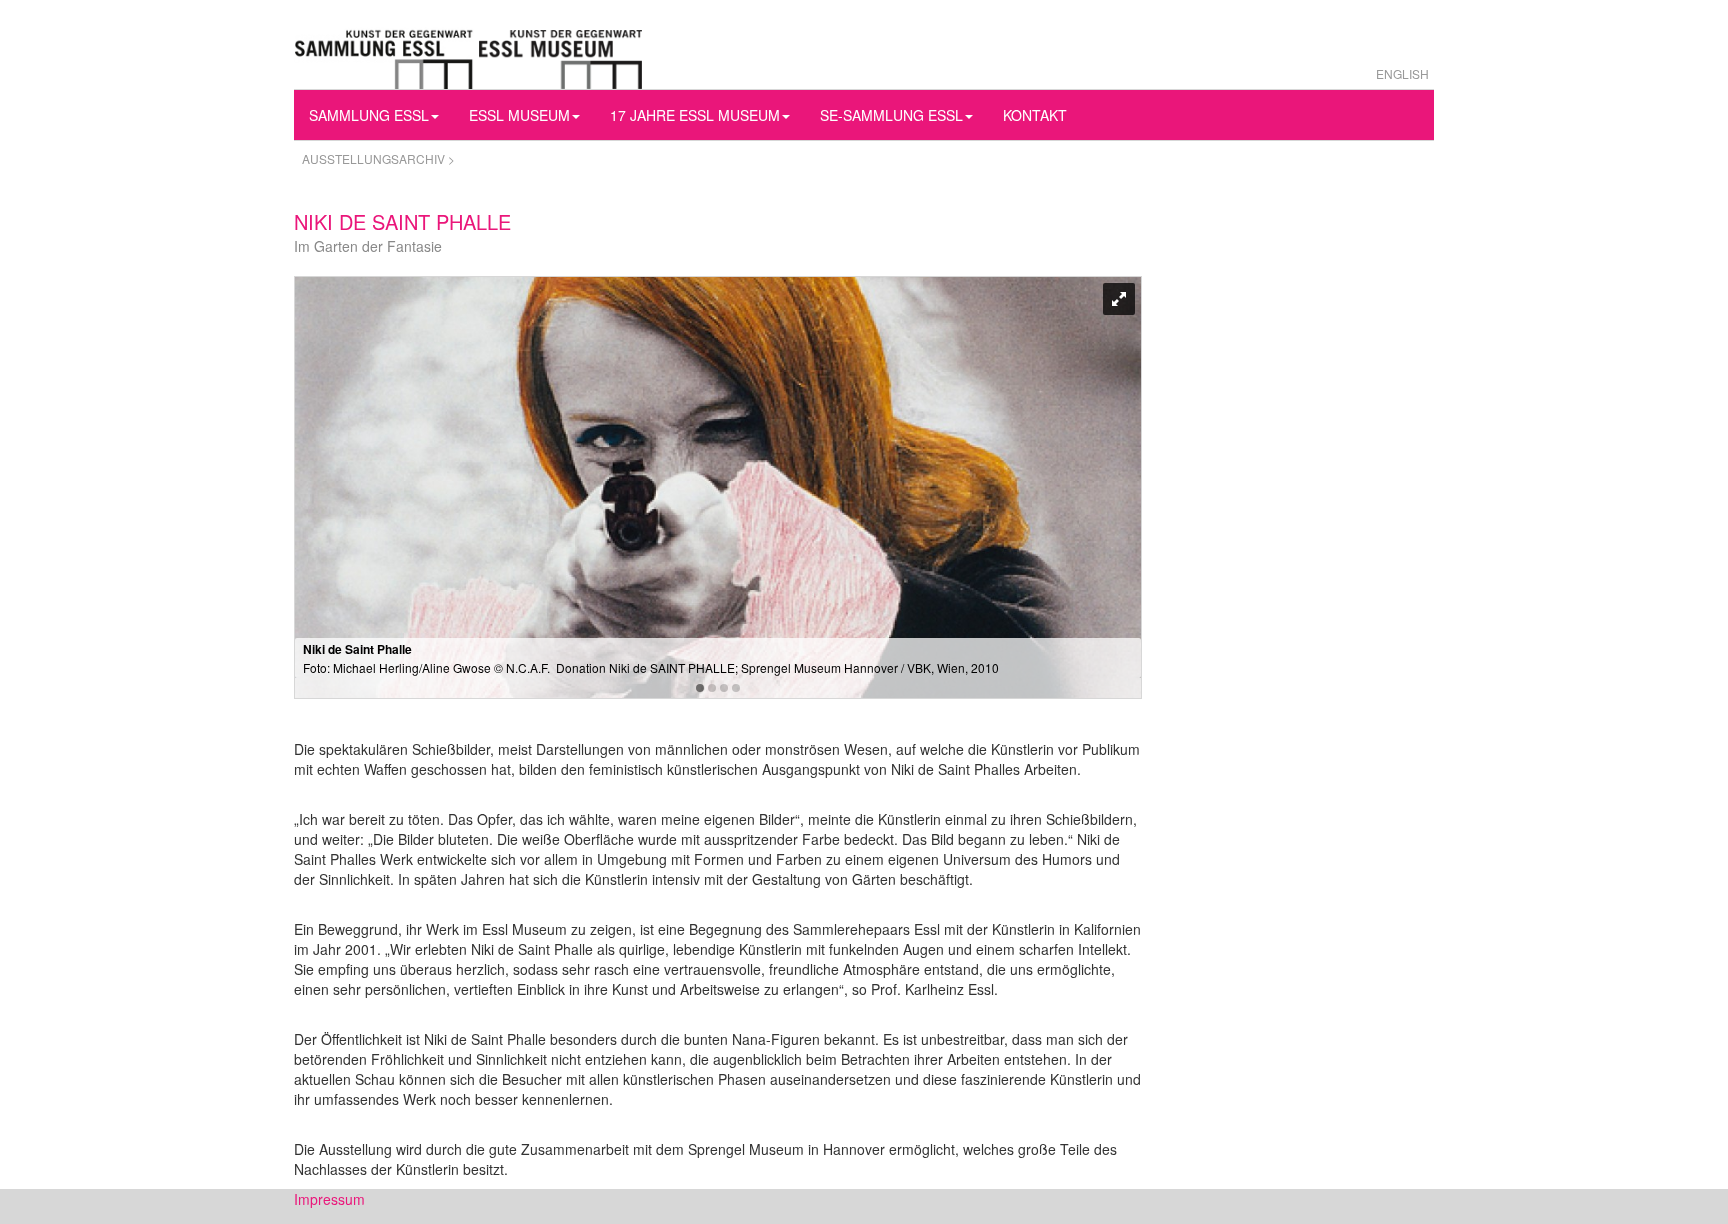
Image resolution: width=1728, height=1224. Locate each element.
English (1402, 73)
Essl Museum (519, 115)
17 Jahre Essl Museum (695, 115)
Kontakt (1035, 115)
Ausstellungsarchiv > (378, 158)
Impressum (329, 1199)
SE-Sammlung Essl (891, 115)
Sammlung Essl (369, 115)
